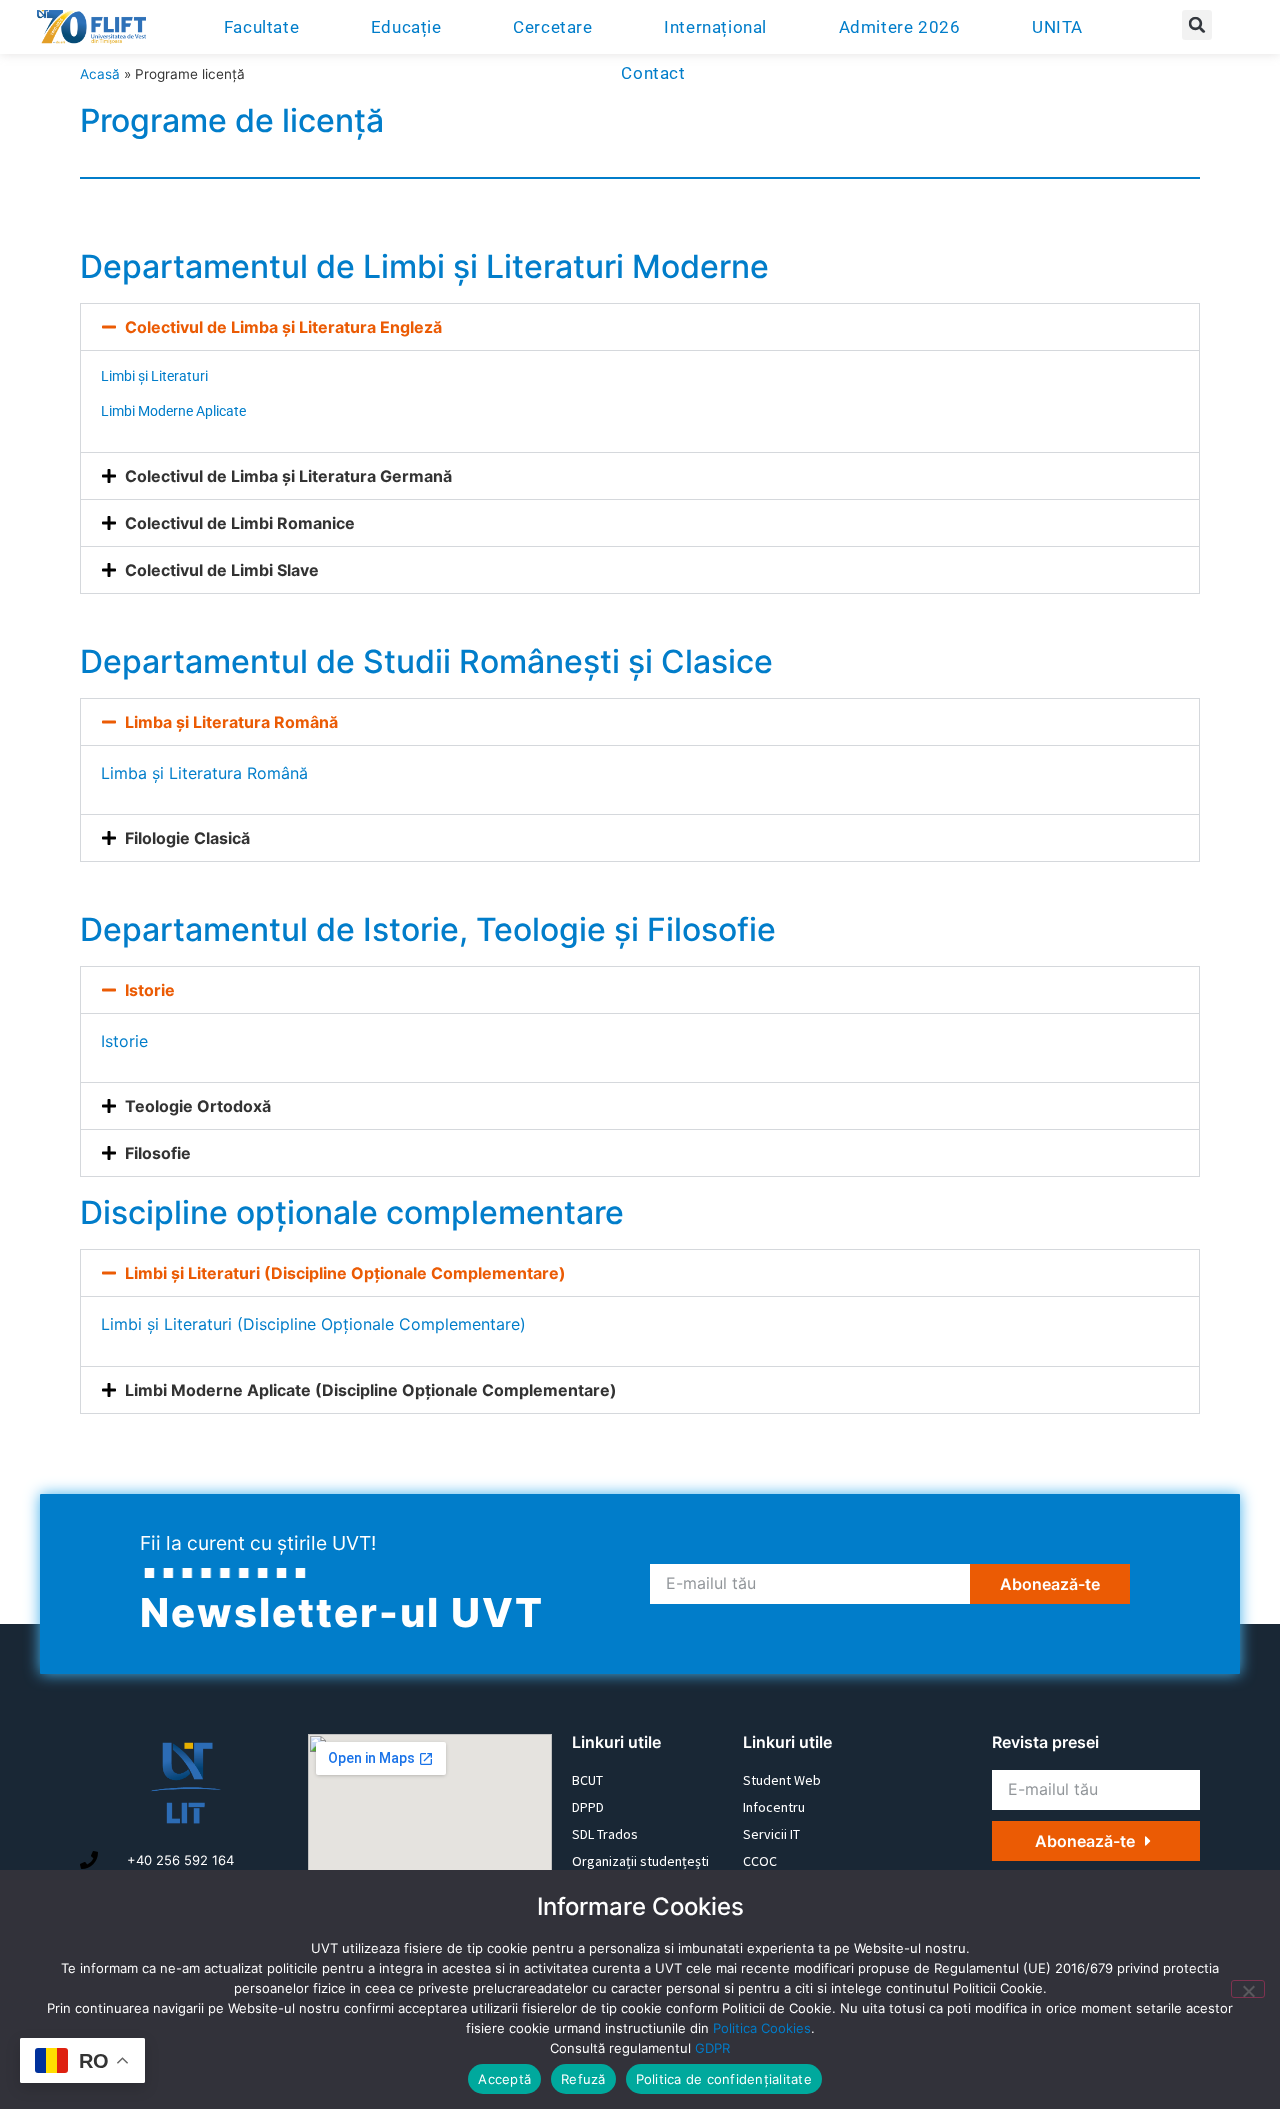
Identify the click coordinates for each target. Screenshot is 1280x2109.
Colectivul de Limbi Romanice (240, 523)
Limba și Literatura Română (231, 722)
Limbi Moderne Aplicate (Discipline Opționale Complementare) (371, 1390)
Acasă (100, 74)
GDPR (712, 2048)
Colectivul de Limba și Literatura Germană (288, 476)
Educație (406, 27)
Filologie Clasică (187, 838)
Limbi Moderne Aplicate (173, 411)
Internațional (715, 27)
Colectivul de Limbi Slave (222, 570)
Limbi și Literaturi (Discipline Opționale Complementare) (345, 1273)
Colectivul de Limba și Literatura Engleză (283, 327)
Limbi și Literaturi (154, 376)
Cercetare (552, 27)
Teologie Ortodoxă (198, 1106)
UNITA (1057, 27)
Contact (653, 73)
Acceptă (504, 2079)
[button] (1197, 25)
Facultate (261, 27)
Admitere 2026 (900, 27)
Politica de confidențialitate (724, 2079)
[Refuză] (1248, 1989)
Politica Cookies (762, 2028)
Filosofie (158, 1153)
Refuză (583, 2079)
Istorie (150, 990)
